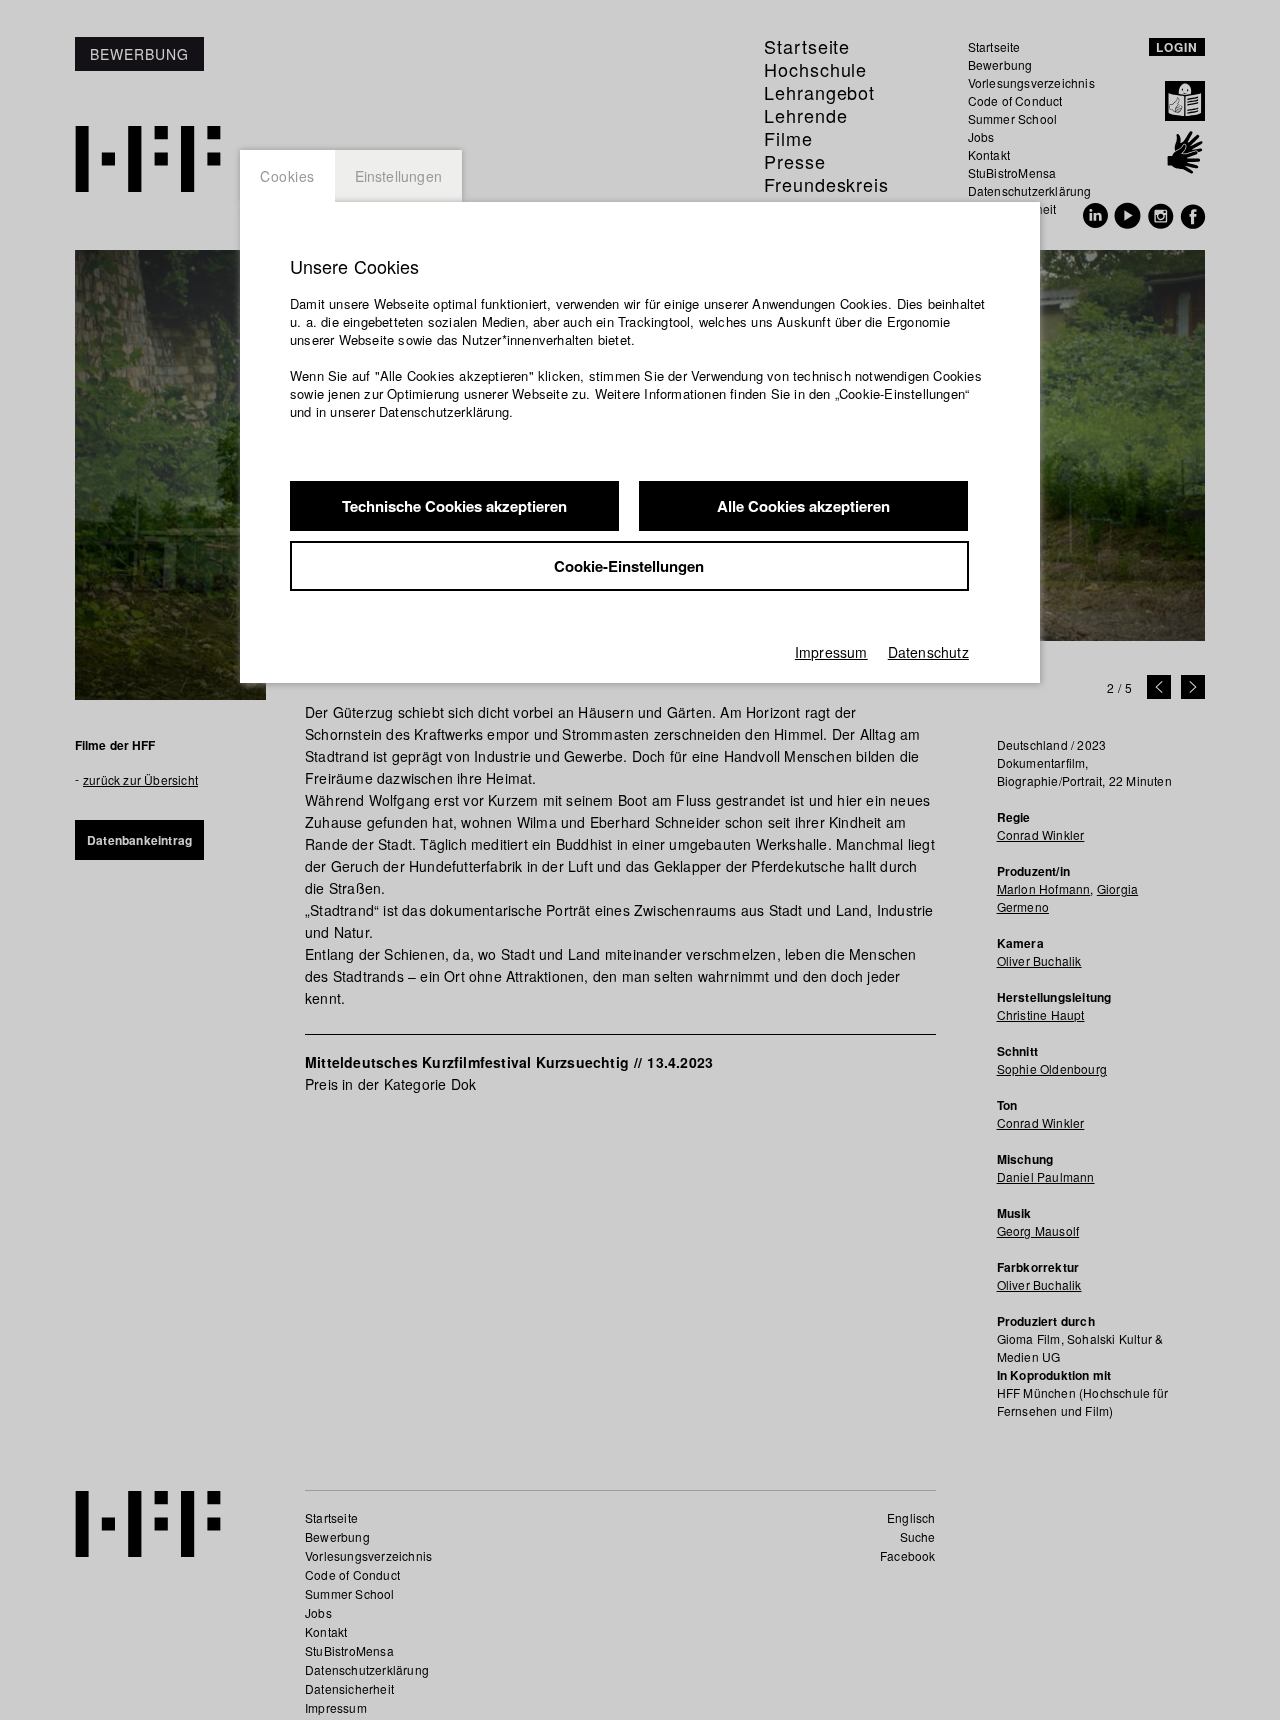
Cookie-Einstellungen (629, 566)
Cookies (287, 176)
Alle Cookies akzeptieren (803, 506)
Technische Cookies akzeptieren (454, 506)
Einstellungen (399, 176)
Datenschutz (928, 652)
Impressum (831, 652)
